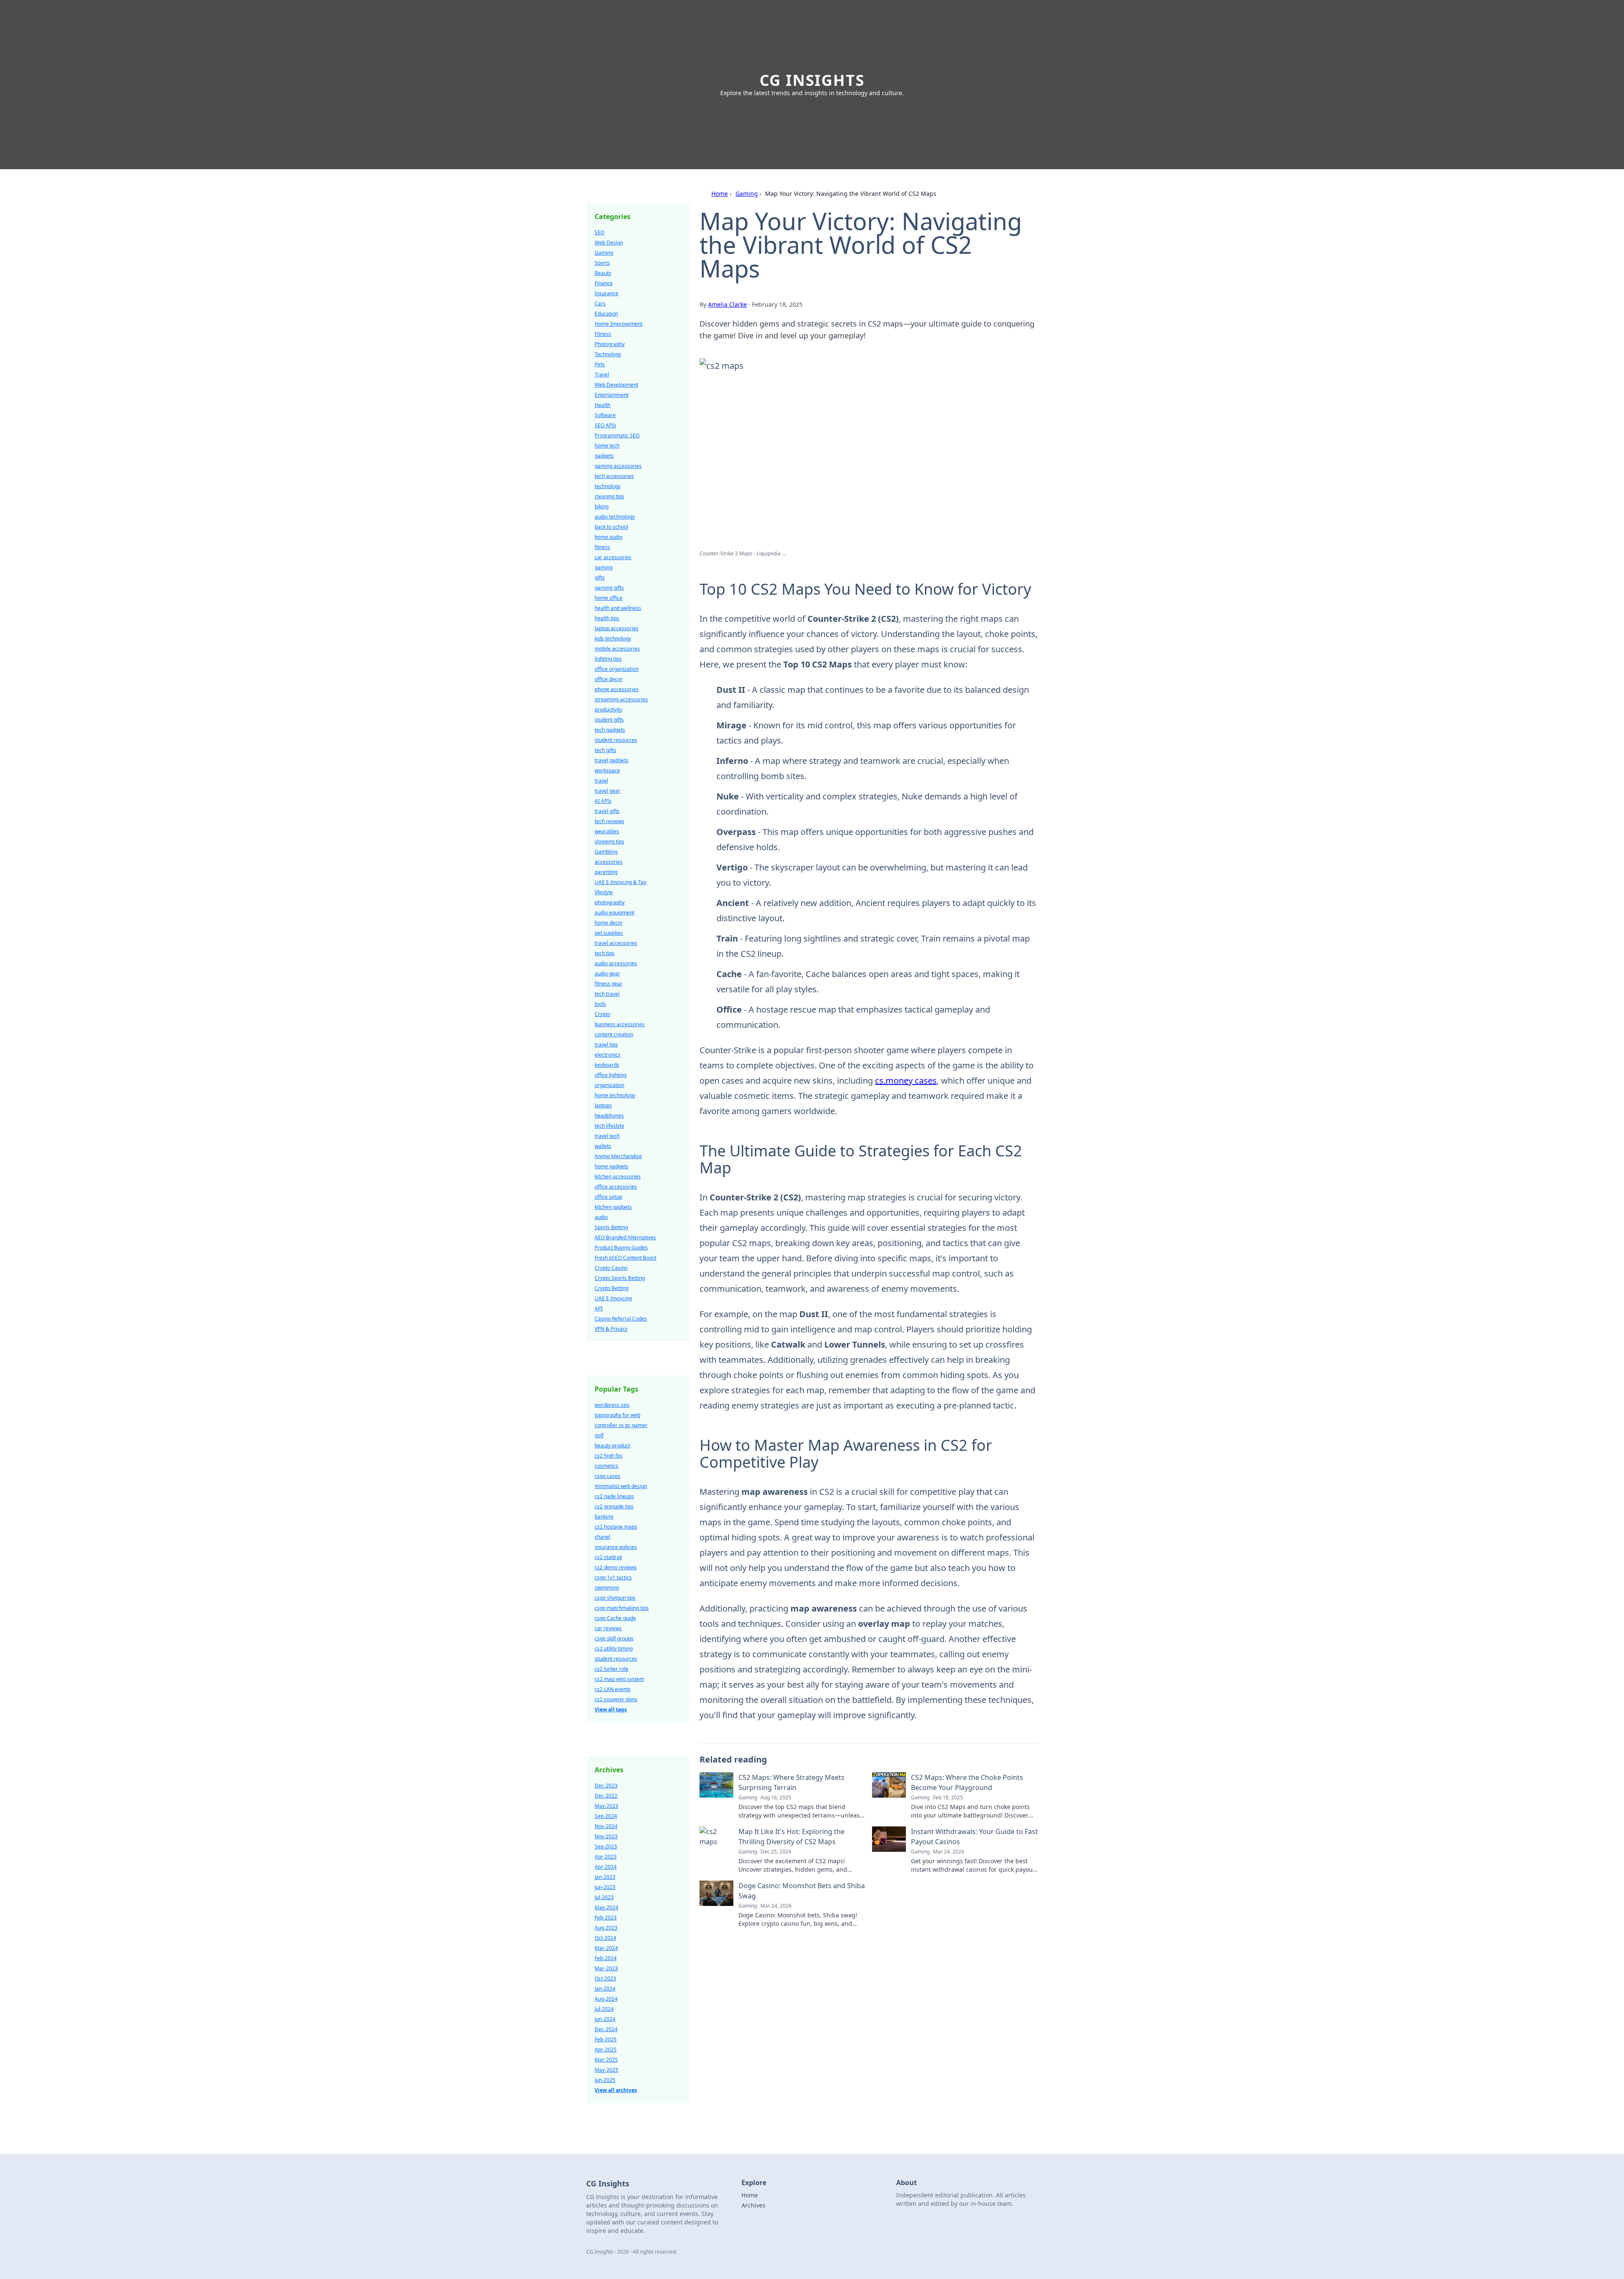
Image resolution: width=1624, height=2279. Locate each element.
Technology (608, 354)
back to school (611, 527)
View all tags (611, 1709)
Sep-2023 (606, 1847)
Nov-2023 (606, 1836)
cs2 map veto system (619, 1679)
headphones (609, 1116)
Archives (753, 2205)
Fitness (603, 334)
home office (609, 598)
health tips (607, 618)
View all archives (616, 2090)
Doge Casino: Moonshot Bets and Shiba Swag (802, 1891)
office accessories (616, 1187)
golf (599, 1435)
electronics (608, 1055)
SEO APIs (605, 425)
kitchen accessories (618, 1177)
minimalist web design (621, 1486)
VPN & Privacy (611, 1329)
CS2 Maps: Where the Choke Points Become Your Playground (967, 1782)
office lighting (610, 1075)
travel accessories (616, 943)
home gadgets (612, 1166)
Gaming (747, 194)
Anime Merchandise (618, 1156)
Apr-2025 (606, 2050)
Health (602, 405)
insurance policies (616, 1547)
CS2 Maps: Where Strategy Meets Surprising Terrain (791, 1782)
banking (604, 1517)
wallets (603, 1146)
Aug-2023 (606, 1928)
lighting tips (608, 659)
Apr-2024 (606, 1867)
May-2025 (606, 2070)
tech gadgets (610, 730)
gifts (600, 578)
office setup (608, 1197)
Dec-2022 (606, 1796)
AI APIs (603, 801)
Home (720, 194)
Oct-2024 (605, 1938)
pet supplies (609, 933)
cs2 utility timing (614, 1649)
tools (600, 1004)
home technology (615, 1095)
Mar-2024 (606, 1948)
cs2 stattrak (608, 1557)
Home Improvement (619, 324)
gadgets (604, 456)
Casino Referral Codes (621, 1319)
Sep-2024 (606, 1816)
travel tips (606, 1045)
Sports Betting (611, 1227)
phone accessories (617, 689)
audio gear (607, 973)
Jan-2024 (605, 1989)
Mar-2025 (606, 2060)
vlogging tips (609, 842)
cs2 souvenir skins (616, 1699)
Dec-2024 (606, 2029)
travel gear (608, 791)
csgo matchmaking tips (622, 1608)
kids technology (613, 638)
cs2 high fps (609, 1456)
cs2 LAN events (613, 1689)
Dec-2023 (606, 1786)
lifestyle (604, 892)
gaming (604, 567)
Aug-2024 (606, 1999)
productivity (608, 710)
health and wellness (618, 608)
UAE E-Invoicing (613, 1298)
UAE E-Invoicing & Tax (620, 882)
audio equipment (614, 913)
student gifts (609, 720)
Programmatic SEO (617, 435)
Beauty (603, 273)
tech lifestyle (609, 1126)
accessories (609, 862)
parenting (606, 872)
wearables (607, 831)
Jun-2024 (605, 2019)
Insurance (606, 293)
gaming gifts (609, 588)
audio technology (615, 517)
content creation (614, 1034)
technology (608, 486)
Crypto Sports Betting (620, 1278)
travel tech (607, 1136)
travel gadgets (612, 760)
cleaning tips (609, 496)
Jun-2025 (605, 2080)
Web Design (609, 243)
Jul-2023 (604, 1897)
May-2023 (606, 1806)
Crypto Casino (611, 1268)
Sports (602, 263)
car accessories (613, 557)
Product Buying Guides (621, 1248)
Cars (600, 303)
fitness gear (609, 984)
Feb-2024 (606, 1958)
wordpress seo (612, 1405)
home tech (607, 446)
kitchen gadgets (613, 1207)
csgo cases (608, 1476)
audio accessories (616, 963)
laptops (603, 1105)
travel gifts (607, 811)
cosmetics (606, 1466)
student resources (616, 740)
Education (606, 314)
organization (609, 1085)
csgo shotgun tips (615, 1598)
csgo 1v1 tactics (613, 1577)
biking (602, 507)
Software (605, 415)
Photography (610, 344)
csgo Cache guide (615, 1618)
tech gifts (605, 750)
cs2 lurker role (612, 1669)
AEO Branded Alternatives (625, 1237)
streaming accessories (621, 699)
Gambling (606, 852)
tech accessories (614, 476)
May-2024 (606, 1907)
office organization (617, 669)
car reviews (608, 1628)
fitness (602, 547)
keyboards (607, 1065)
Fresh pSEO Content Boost (625, 1258)
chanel (602, 1537)
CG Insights (812, 80)
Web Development (616, 385)
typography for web (617, 1415)
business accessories (620, 1024)
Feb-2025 (606, 2039)
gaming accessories (618, 466)
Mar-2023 (606, 1968)
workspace (607, 770)
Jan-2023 (605, 1877)
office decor (609, 679)
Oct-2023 (605, 1978)
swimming (607, 1588)
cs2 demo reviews (616, 1567)
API (599, 1308)
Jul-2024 (604, 2009)
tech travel (607, 994)
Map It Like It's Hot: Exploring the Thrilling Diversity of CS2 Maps (791, 1837)
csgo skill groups (614, 1638)
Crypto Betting (612, 1288)
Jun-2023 (605, 1887)
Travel (602, 375)
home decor (609, 923)
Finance (604, 283)
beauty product (612, 1446)
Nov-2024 (606, 1826)
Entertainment (612, 395)
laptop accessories (617, 628)
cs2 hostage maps (616, 1527)
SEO (599, 232)
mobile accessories (617, 649)
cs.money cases (906, 1080)
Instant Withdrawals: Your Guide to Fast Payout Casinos (974, 1837)
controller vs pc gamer (621, 1425)
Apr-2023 (606, 1857)
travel (601, 781)
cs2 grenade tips (614, 1506)
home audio (609, 537)
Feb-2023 (606, 1918)
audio (601, 1217)
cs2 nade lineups (614, 1496)
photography (610, 902)
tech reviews (609, 821)
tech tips (605, 953)
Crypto (602, 1014)
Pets (600, 364)
